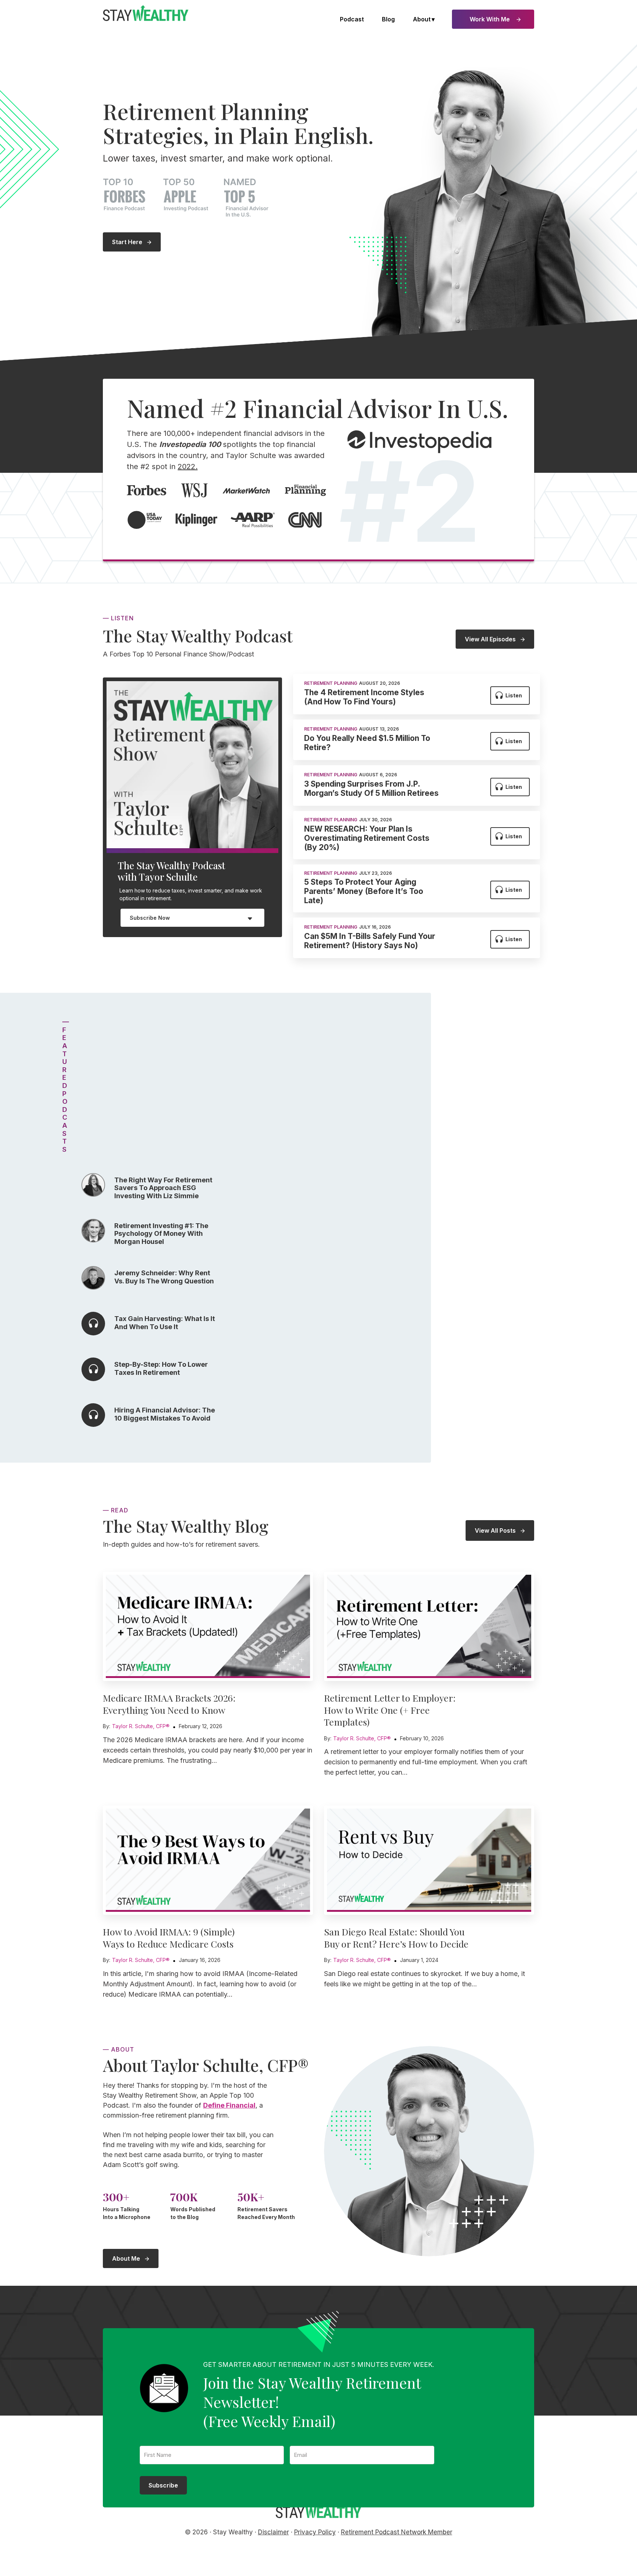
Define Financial (229, 2105)
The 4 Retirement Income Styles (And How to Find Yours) (364, 697)
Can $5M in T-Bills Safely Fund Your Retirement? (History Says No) (370, 941)
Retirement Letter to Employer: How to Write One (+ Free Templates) (390, 1710)
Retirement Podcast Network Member (397, 2532)
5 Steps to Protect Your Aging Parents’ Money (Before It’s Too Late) (364, 891)
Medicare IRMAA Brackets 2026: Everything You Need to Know (169, 1704)
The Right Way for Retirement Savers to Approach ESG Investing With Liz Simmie (163, 1188)
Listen (514, 695)
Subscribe (163, 2485)
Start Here (127, 242)
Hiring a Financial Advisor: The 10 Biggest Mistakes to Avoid (165, 1414)
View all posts (495, 1530)
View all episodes (490, 639)
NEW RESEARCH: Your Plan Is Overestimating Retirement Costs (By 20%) (367, 838)
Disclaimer (274, 2532)
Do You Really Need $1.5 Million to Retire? (367, 743)
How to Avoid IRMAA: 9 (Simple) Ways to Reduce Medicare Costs (169, 1938)
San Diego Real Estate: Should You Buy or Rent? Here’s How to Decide (396, 1938)
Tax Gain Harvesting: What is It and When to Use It (165, 1323)
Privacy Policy (315, 2532)
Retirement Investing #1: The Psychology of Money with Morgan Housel (161, 1234)
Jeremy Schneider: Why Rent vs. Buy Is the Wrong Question (164, 1277)
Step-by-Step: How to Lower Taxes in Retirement (161, 1368)
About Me (126, 2258)
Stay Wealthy (146, 13)
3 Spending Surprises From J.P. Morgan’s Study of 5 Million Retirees (371, 788)
